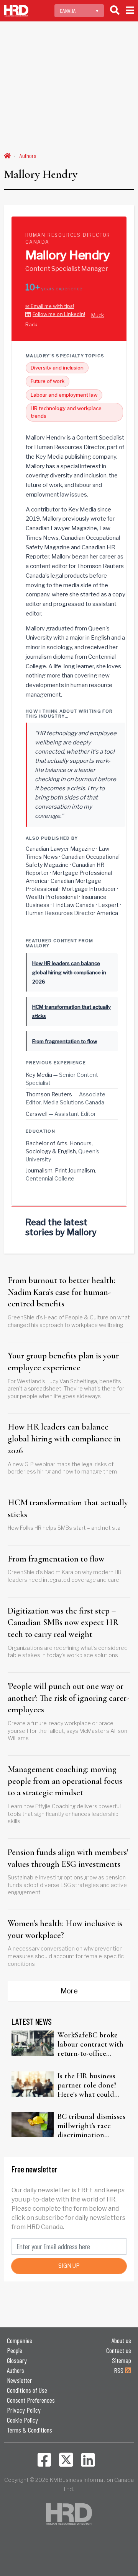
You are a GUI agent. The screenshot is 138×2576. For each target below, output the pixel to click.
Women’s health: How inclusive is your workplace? (65, 1929)
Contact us (119, 2350)
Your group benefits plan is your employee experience (63, 1362)
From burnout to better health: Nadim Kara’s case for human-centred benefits (62, 1292)
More (69, 1991)
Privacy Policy (24, 2410)
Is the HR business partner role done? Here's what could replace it (87, 2085)
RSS (119, 2370)
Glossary (17, 2360)
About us (121, 2340)
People (15, 2350)
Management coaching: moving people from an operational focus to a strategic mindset (65, 1781)
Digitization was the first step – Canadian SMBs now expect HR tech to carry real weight (63, 1623)
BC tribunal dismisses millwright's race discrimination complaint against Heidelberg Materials (91, 2126)
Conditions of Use (27, 2390)
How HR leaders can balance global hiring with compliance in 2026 (64, 1439)
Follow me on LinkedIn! (59, 314)
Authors (28, 156)
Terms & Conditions (30, 2430)
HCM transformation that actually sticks (68, 1509)
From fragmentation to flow (56, 1559)
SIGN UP (69, 2266)
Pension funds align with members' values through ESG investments (68, 1858)
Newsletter (19, 2380)
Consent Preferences (31, 2400)
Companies (20, 2340)
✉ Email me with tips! (50, 306)
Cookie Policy (22, 2420)
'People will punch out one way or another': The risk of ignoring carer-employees (68, 1698)
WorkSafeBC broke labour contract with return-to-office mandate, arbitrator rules (90, 2044)
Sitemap (122, 2360)
